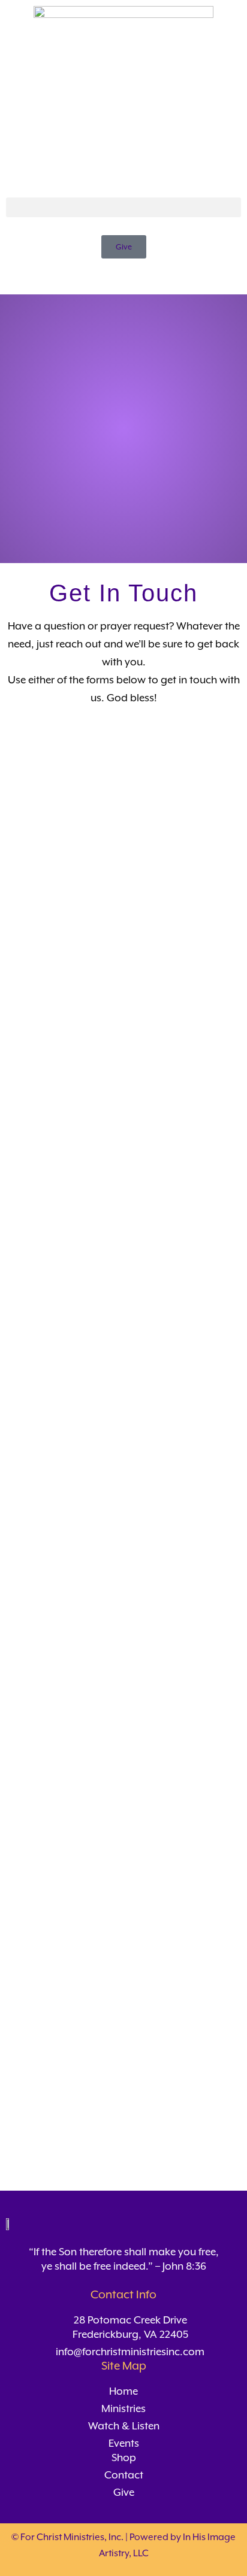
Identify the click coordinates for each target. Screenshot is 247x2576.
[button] (123, 207)
